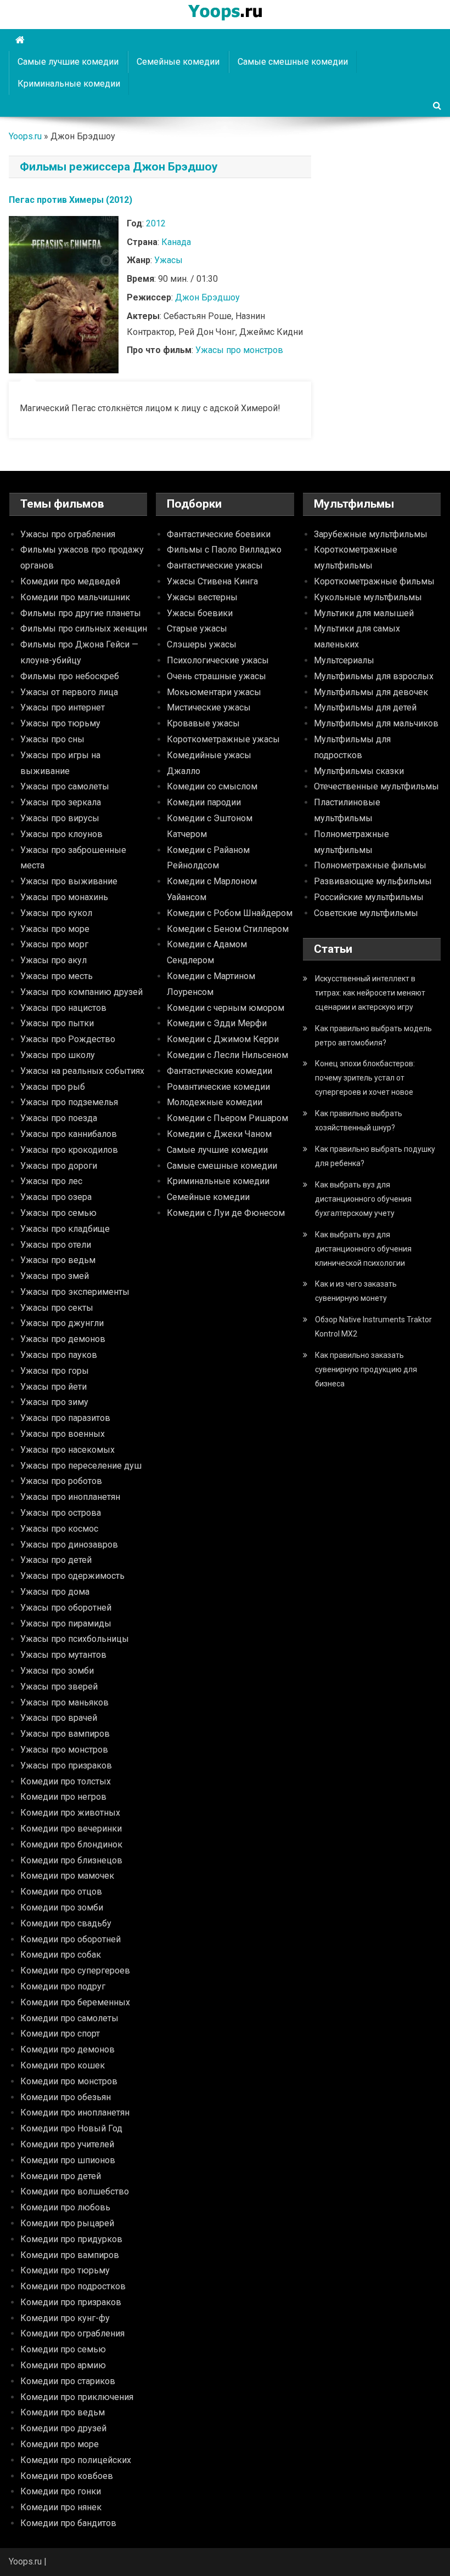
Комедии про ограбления (72, 2333)
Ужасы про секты (57, 1308)
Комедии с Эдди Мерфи (217, 1023)
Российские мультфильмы (369, 897)
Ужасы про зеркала (61, 802)
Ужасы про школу (58, 1055)
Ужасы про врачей (59, 1718)
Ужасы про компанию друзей (81, 992)
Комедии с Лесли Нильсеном (227, 1055)
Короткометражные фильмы (374, 581)
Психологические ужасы (218, 660)
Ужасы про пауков (59, 1355)
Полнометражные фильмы (370, 865)
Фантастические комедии (220, 1071)
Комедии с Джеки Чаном (219, 1134)
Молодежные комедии (215, 1102)
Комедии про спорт (60, 2034)
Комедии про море (60, 2444)
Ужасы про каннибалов (69, 1134)
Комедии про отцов (61, 1892)
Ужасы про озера (56, 1197)
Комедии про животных (70, 1813)
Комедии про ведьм (63, 2412)
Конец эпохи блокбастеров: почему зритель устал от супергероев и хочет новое (365, 1078)
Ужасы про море (55, 929)
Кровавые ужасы (203, 723)
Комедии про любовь (65, 2207)
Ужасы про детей (56, 1560)
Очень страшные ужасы (216, 676)
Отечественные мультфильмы (376, 786)
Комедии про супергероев (75, 1971)
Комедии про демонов (67, 2049)
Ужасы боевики (200, 613)
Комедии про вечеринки (71, 1829)
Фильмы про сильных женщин (84, 629)
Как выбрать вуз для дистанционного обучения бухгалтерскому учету (363, 1199)
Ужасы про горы (55, 1371)
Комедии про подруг (63, 1986)
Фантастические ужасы (215, 565)
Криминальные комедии (69, 84)
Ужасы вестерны (202, 597)
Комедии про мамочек (67, 1876)
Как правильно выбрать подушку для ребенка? (375, 1156)
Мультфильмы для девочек (371, 692)
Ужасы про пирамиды (66, 1623)
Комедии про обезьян (66, 2097)
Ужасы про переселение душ (81, 1466)
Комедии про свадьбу (66, 1923)
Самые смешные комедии (293, 62)
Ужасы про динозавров (69, 1545)
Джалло (184, 771)
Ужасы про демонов (63, 1339)
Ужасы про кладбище (65, 1229)
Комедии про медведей (70, 581)
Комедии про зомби (62, 1907)
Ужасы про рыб (53, 1087)
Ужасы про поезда (59, 1118)
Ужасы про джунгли (62, 1323)
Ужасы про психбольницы (75, 1639)
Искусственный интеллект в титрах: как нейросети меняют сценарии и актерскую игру (370, 993)
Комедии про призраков (71, 2302)
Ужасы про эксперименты (75, 1292)
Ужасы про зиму (54, 1402)
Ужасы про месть (57, 976)
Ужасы (168, 260)
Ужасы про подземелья (69, 1102)
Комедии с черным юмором (226, 1008)
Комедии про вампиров (70, 2255)
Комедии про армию (63, 2365)
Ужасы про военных (63, 1434)
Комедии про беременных (75, 2002)
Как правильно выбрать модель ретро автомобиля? (373, 1036)
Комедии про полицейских (76, 2460)
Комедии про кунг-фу (65, 2318)
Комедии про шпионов (68, 2160)
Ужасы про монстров (239, 350)
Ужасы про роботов (61, 1481)
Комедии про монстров (69, 2081)
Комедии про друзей (63, 2428)
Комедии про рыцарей (67, 2223)
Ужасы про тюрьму (60, 723)
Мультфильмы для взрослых (374, 676)
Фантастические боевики (219, 534)
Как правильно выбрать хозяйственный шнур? (359, 1121)
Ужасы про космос (59, 1529)
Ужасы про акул (54, 960)
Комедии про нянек (61, 2507)
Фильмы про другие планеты (81, 613)
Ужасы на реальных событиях (82, 1071)
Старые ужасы (197, 629)
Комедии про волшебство (75, 2191)
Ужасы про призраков (66, 1765)
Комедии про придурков (71, 2239)
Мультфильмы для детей (365, 707)
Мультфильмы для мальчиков (376, 723)
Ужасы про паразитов (65, 1418)
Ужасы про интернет (63, 707)
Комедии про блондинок (71, 1844)
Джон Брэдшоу (207, 297)
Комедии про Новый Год (71, 2128)
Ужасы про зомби (57, 1671)
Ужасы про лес (51, 1181)
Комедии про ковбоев (67, 2476)
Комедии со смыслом (212, 786)
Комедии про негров (63, 1797)
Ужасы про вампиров (65, 1734)
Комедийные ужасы (209, 755)
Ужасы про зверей (59, 1687)
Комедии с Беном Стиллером (228, 929)
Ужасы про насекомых (67, 1450)
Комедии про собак (61, 1955)
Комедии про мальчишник (75, 597)
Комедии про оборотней (71, 1939)
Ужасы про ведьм (58, 1260)
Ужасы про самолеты (65, 786)
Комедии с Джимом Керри (223, 1039)
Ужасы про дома (55, 1592)
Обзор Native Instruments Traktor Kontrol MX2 (373, 1327)
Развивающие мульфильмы (373, 881)
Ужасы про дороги (59, 1166)
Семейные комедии (178, 62)
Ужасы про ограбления (68, 534)
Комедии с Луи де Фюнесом (226, 1213)
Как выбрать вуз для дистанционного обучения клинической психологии (363, 1249)
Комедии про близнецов (71, 1860)
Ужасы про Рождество (68, 1039)
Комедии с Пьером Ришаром (227, 1118)
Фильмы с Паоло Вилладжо (224, 550)
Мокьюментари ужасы (214, 692)
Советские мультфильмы (366, 913)
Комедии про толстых (66, 1781)
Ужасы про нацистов (63, 1008)
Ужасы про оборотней (66, 1608)
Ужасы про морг (54, 944)
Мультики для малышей (364, 613)
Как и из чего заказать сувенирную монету (356, 1291)
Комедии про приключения (77, 2397)
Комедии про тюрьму (65, 2270)
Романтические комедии (218, 1087)
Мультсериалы (344, 660)
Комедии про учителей (67, 2144)
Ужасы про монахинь (64, 897)
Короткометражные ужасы (223, 739)
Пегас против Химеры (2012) (71, 200)
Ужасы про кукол (56, 913)
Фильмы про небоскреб (70, 676)
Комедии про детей (61, 2176)
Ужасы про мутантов (63, 1655)
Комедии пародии (204, 802)
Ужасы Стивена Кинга (212, 581)
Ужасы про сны (52, 739)
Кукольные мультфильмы (368, 597)
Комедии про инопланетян (75, 2112)
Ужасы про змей (55, 1276)
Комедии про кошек (63, 2065)
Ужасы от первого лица (69, 692)
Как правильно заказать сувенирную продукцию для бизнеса (366, 1369)
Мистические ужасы (209, 707)
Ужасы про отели (56, 1245)
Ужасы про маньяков (64, 1702)
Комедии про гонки (61, 2491)
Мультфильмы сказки (359, 771)
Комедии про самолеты (69, 2018)
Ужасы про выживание (69, 881)
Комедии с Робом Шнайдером (230, 913)
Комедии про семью (63, 2349)
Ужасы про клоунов (61, 834)
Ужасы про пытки (57, 1023)
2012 (156, 223)
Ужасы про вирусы (60, 818)
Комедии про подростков (73, 2286)
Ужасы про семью (58, 1213)
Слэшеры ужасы (202, 644)
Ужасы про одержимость (72, 1576)
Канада (176, 242)
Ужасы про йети (54, 1387)
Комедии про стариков (68, 2381)
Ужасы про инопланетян (70, 1497)
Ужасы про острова (61, 1513)
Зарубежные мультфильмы (371, 534)
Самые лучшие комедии (68, 62)
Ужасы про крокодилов (69, 1150)
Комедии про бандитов (68, 2523)
